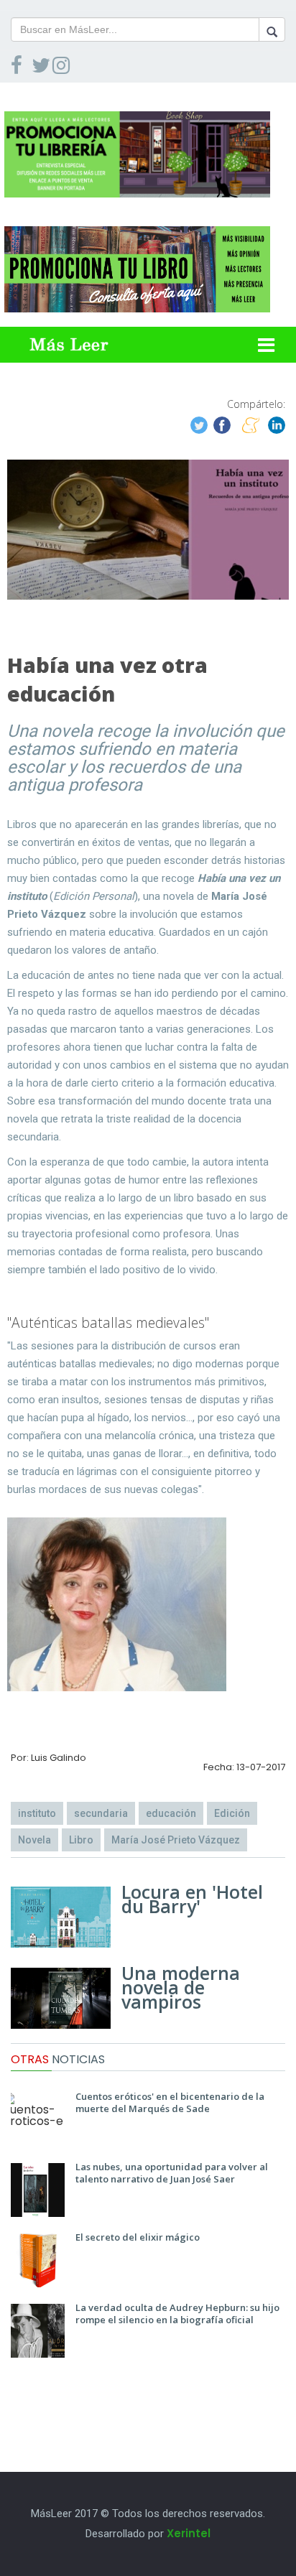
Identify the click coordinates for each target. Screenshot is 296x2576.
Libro (81, 1840)
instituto (37, 1813)
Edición (232, 1813)
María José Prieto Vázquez (176, 1840)
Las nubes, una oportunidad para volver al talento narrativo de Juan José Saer (172, 2173)
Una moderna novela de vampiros (181, 1987)
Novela (34, 1840)
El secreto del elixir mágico (138, 2237)
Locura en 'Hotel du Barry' (192, 1899)
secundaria (101, 1813)
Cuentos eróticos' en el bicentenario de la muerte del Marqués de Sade (170, 2102)
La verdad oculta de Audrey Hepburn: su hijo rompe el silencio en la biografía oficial (177, 2314)
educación (171, 1813)
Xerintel (189, 2533)
